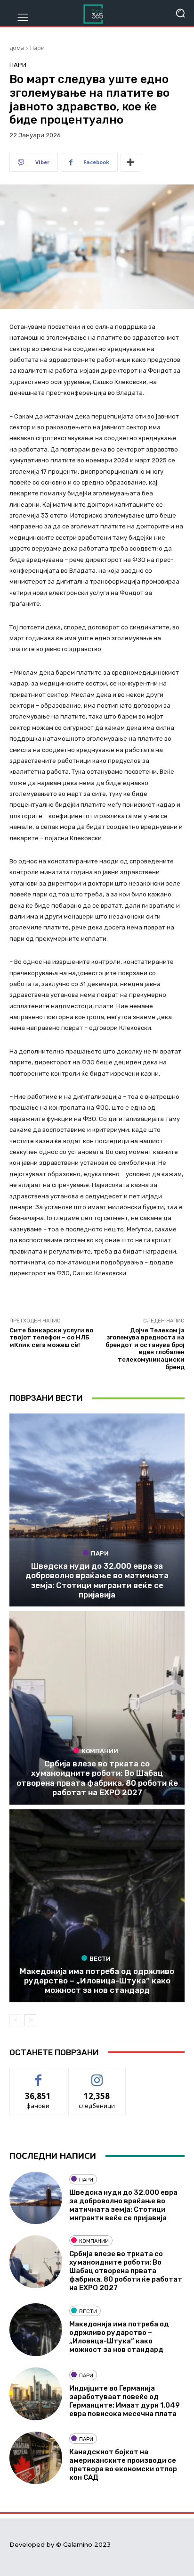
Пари (37, 48)
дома (17, 48)
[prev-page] (15, 2020)
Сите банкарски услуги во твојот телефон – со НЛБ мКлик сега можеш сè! (51, 1338)
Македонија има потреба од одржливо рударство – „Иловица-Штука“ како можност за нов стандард (97, 1981)
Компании (100, 1751)
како (38, 2075)
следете (97, 2075)
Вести (100, 1958)
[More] (130, 162)
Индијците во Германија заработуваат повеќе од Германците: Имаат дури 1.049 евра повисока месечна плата (125, 2401)
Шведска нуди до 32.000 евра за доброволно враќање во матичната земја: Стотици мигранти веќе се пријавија (97, 1580)
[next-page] (30, 2020)
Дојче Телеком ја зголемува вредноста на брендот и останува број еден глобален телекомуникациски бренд (145, 1349)
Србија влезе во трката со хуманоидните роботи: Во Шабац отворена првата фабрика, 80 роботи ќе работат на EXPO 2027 (97, 1778)
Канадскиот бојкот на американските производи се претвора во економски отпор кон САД (123, 2465)
